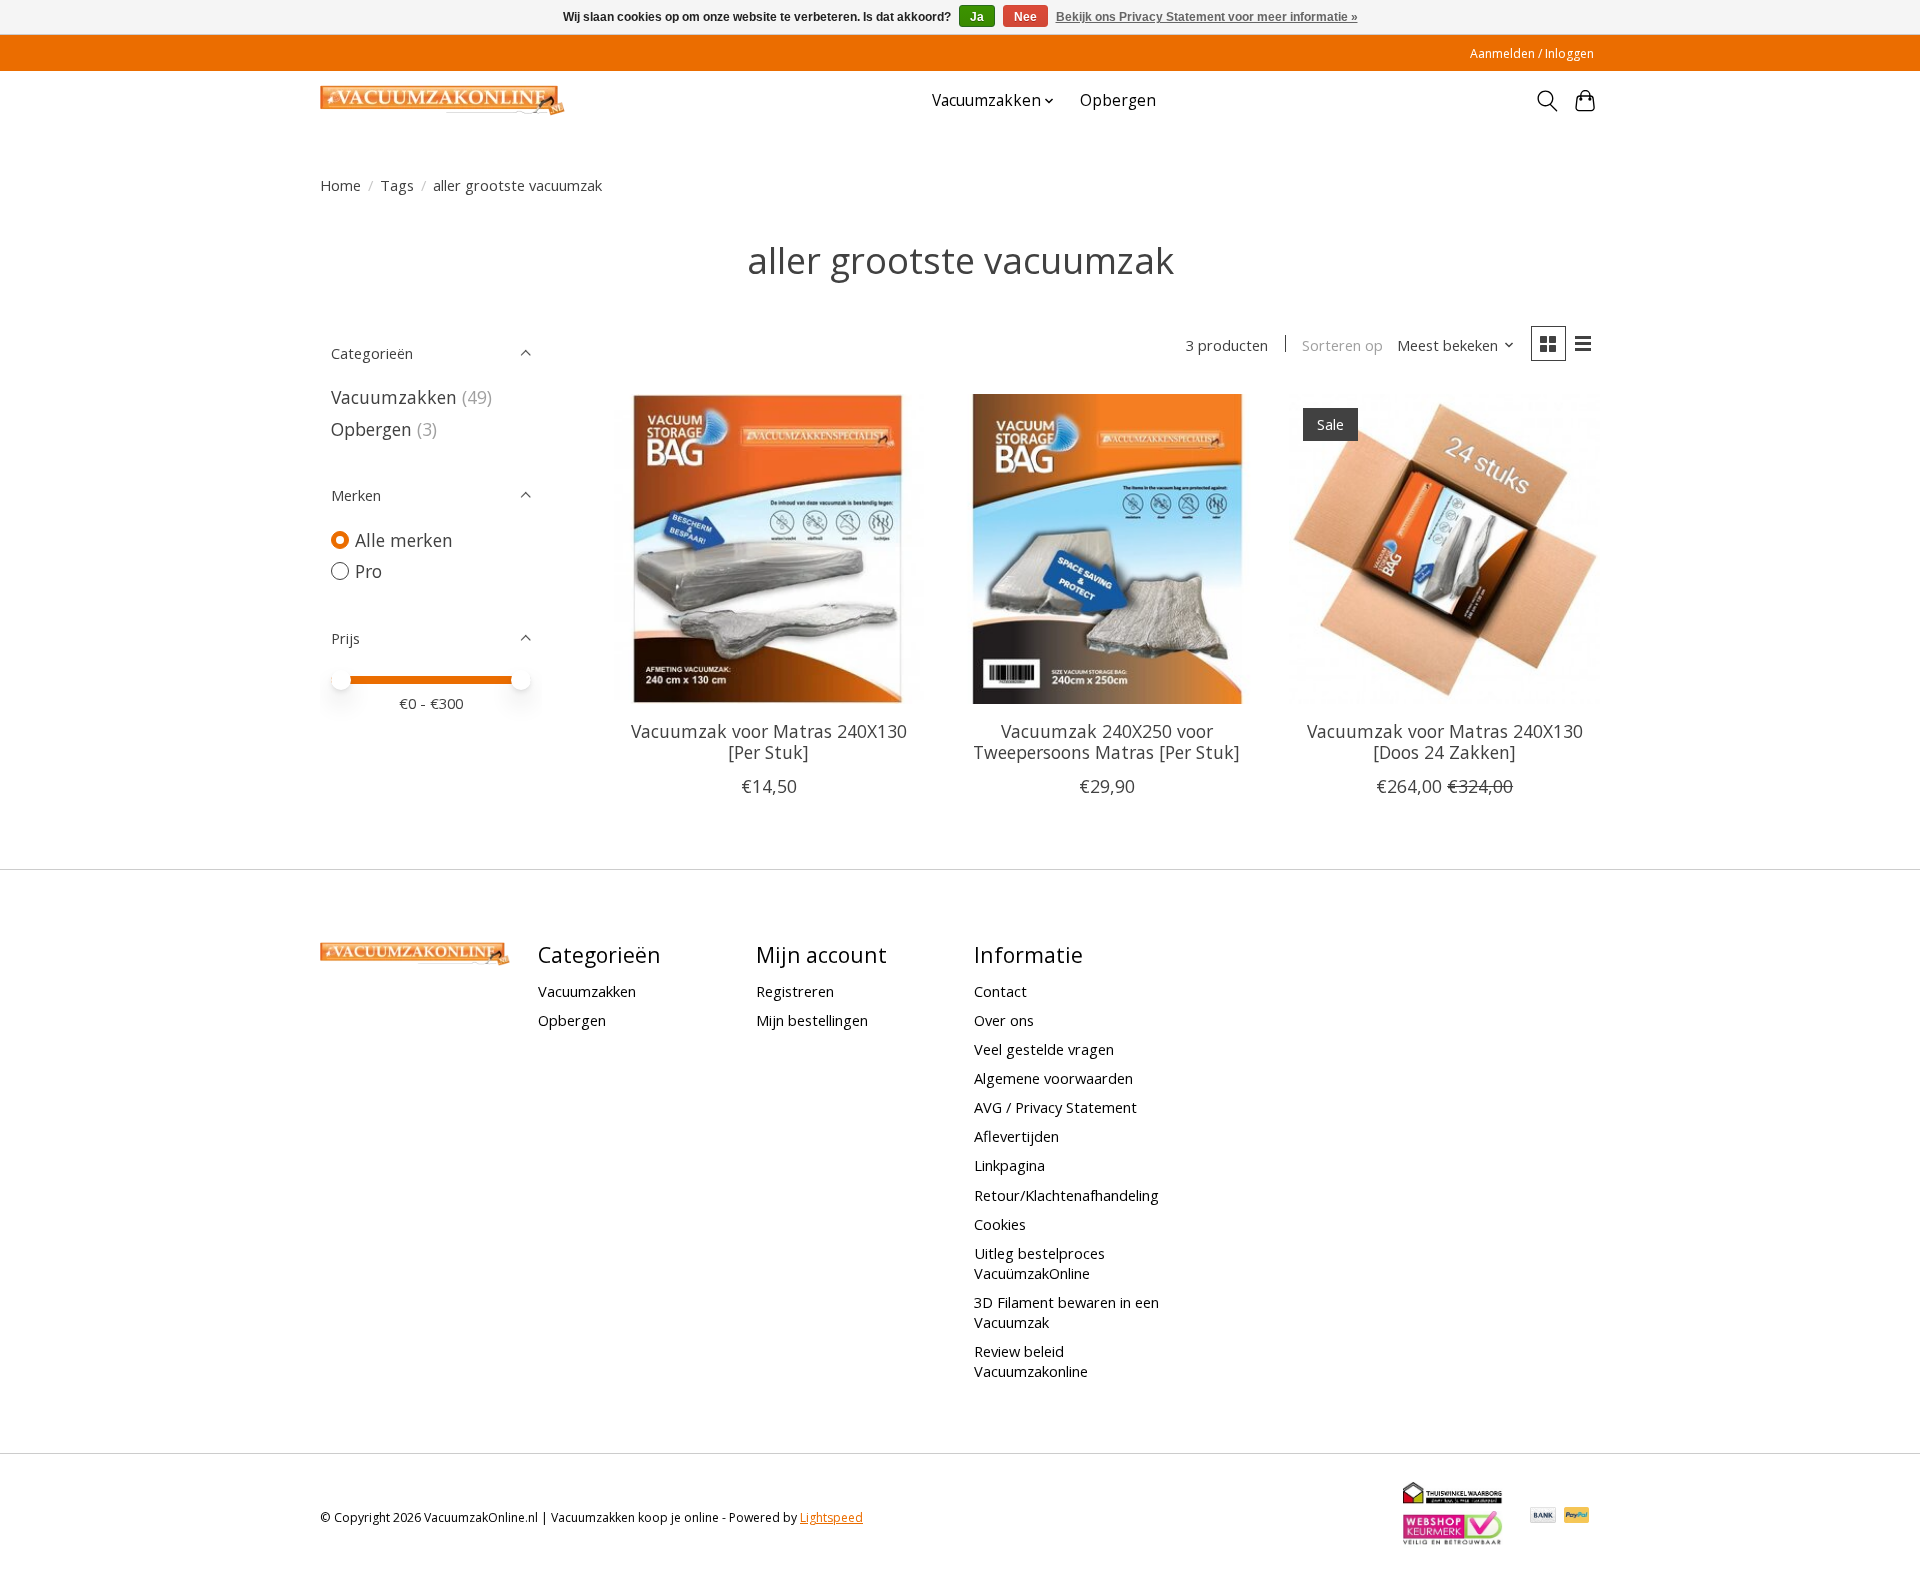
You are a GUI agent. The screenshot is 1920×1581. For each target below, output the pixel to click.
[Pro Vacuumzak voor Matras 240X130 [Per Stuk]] (769, 549)
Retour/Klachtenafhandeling (1066, 1195)
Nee (1025, 17)
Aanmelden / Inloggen (1532, 53)
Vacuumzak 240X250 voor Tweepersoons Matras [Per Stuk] (1106, 741)
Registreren (795, 991)
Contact (1000, 991)
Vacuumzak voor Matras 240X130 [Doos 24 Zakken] (1445, 741)
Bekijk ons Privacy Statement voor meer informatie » (1207, 17)
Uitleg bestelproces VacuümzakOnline (1039, 1263)
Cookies (1000, 1224)
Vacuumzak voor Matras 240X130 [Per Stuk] (769, 741)
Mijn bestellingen (812, 1020)
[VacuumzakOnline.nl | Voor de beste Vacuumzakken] (442, 100)
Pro (368, 571)
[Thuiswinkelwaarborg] (1453, 1499)
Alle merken (404, 540)
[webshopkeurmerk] (1453, 1541)
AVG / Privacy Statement (1055, 1107)
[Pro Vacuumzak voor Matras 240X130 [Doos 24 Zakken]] (1444, 549)
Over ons (1004, 1020)
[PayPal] (1577, 1517)
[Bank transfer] (1543, 1517)
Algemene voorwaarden (1053, 1078)
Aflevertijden (1016, 1136)
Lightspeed (831, 1517)
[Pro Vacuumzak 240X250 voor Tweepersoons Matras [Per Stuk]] (1106, 549)
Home (340, 185)
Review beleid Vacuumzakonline (1031, 1361)
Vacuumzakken (394, 397)
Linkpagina (1009, 1165)
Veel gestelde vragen (1044, 1049)
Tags (397, 185)
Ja (977, 17)
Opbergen (1118, 100)
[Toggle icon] (1546, 101)
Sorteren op (1342, 345)
